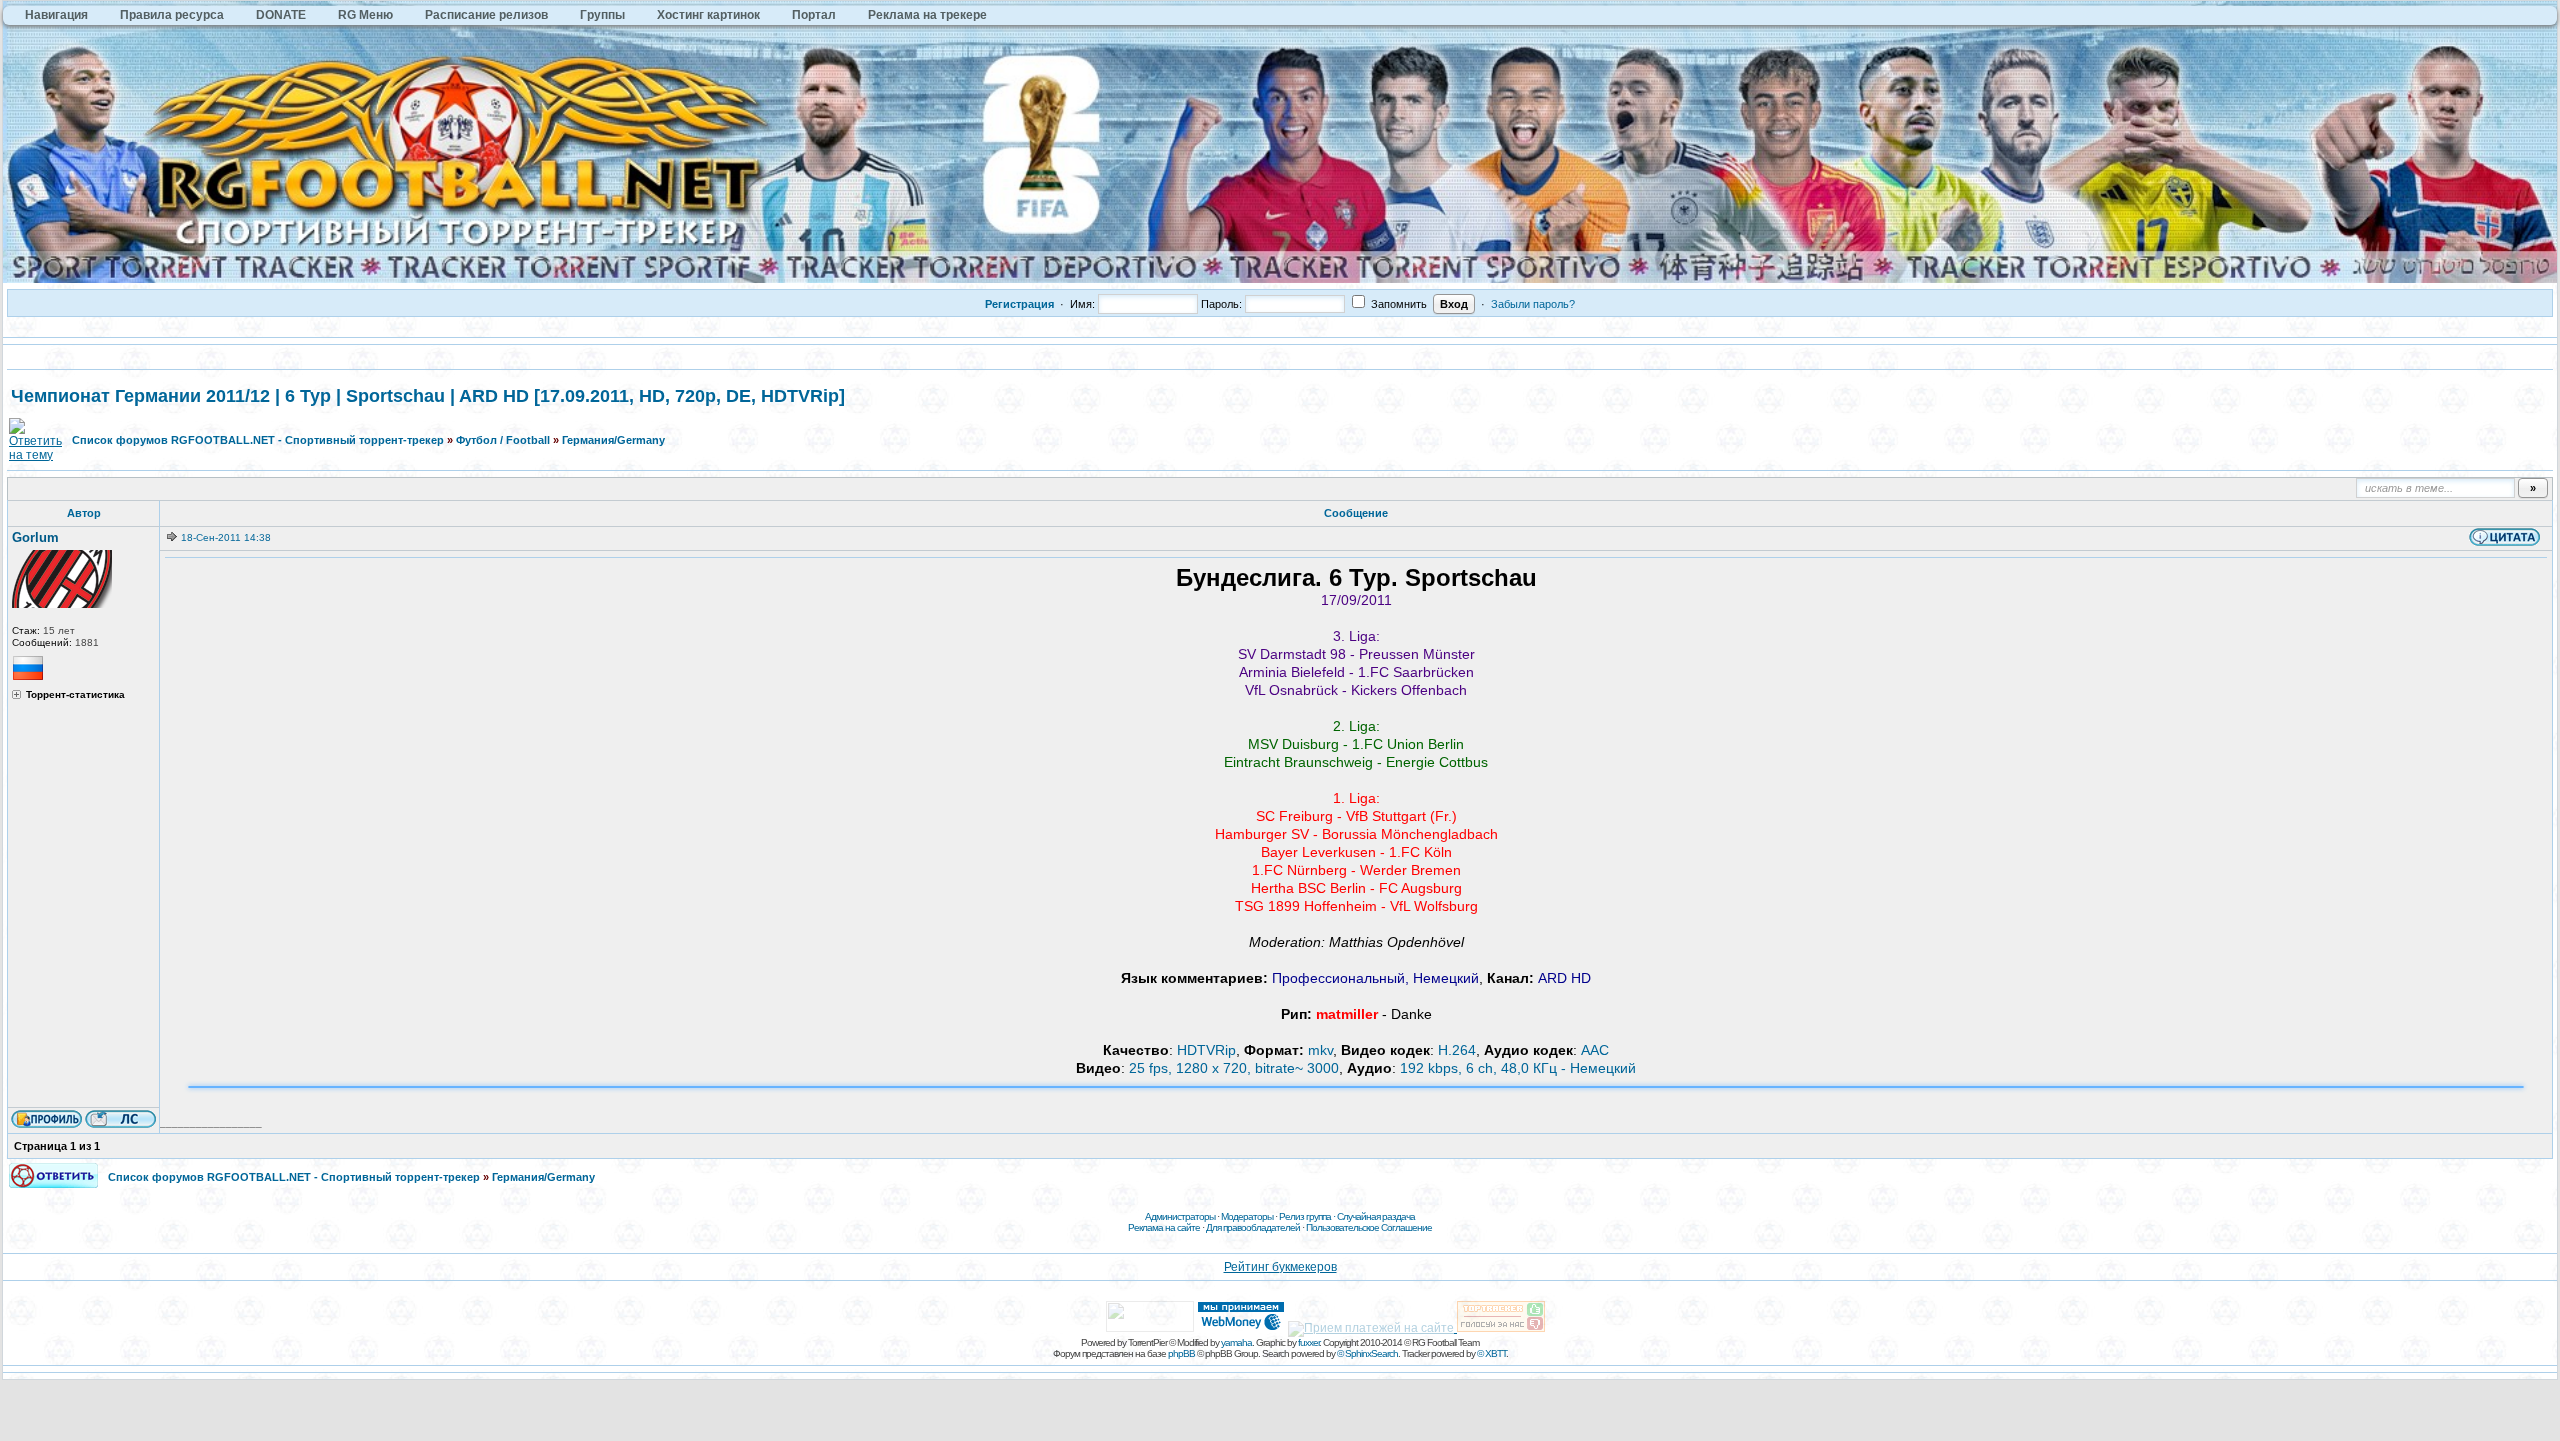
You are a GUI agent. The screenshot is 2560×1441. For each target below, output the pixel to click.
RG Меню (365, 15)
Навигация (56, 15)
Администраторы (1180, 1216)
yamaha (1236, 1342)
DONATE (281, 15)
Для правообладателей (1253, 1227)
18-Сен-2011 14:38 (226, 537)
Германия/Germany (613, 440)
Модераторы (1247, 1216)
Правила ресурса (172, 15)
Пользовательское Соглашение (1369, 1227)
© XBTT (1491, 1353)
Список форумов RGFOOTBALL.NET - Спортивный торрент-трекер (258, 440)
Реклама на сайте (1164, 1227)
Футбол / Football (503, 440)
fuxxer (1308, 1342)
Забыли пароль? (1533, 304)
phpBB (1181, 1353)
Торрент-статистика (75, 695)
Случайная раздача (1376, 1216)
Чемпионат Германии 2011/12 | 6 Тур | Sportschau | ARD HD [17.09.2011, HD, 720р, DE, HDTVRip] (428, 396)
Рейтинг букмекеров (1280, 1267)
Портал (814, 15)
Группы (602, 15)
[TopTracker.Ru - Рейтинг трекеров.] (1501, 1328)
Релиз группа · (1308, 1216)
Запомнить (1397, 304)
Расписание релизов (486, 15)
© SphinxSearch (1367, 1353)
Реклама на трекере (927, 15)
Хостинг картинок (708, 15)
